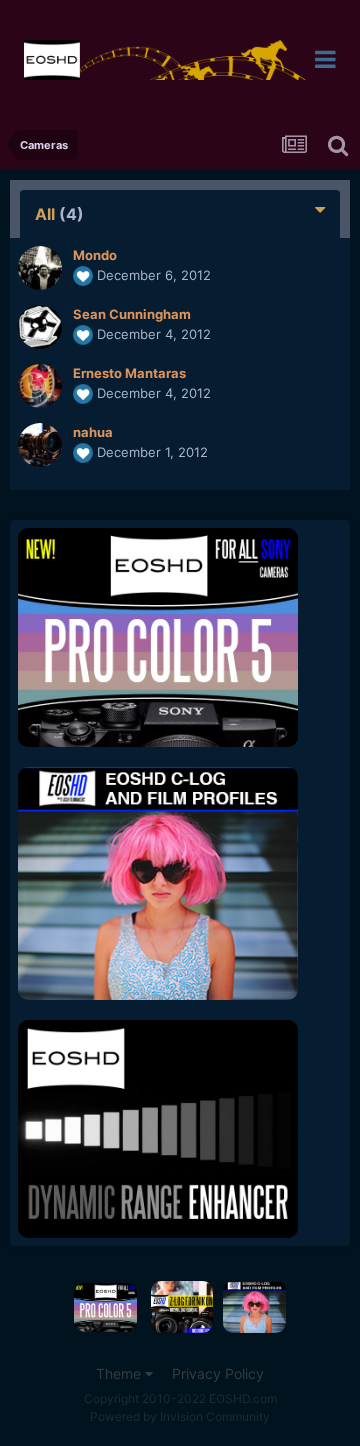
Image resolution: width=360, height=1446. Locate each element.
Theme (120, 1373)
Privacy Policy (218, 1373)
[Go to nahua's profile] (40, 445)
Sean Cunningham (132, 314)
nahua (93, 432)
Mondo (95, 255)
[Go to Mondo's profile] (40, 268)
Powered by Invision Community (180, 1416)
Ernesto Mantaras (129, 373)
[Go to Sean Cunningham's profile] (40, 327)
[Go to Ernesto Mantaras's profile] (40, 386)
